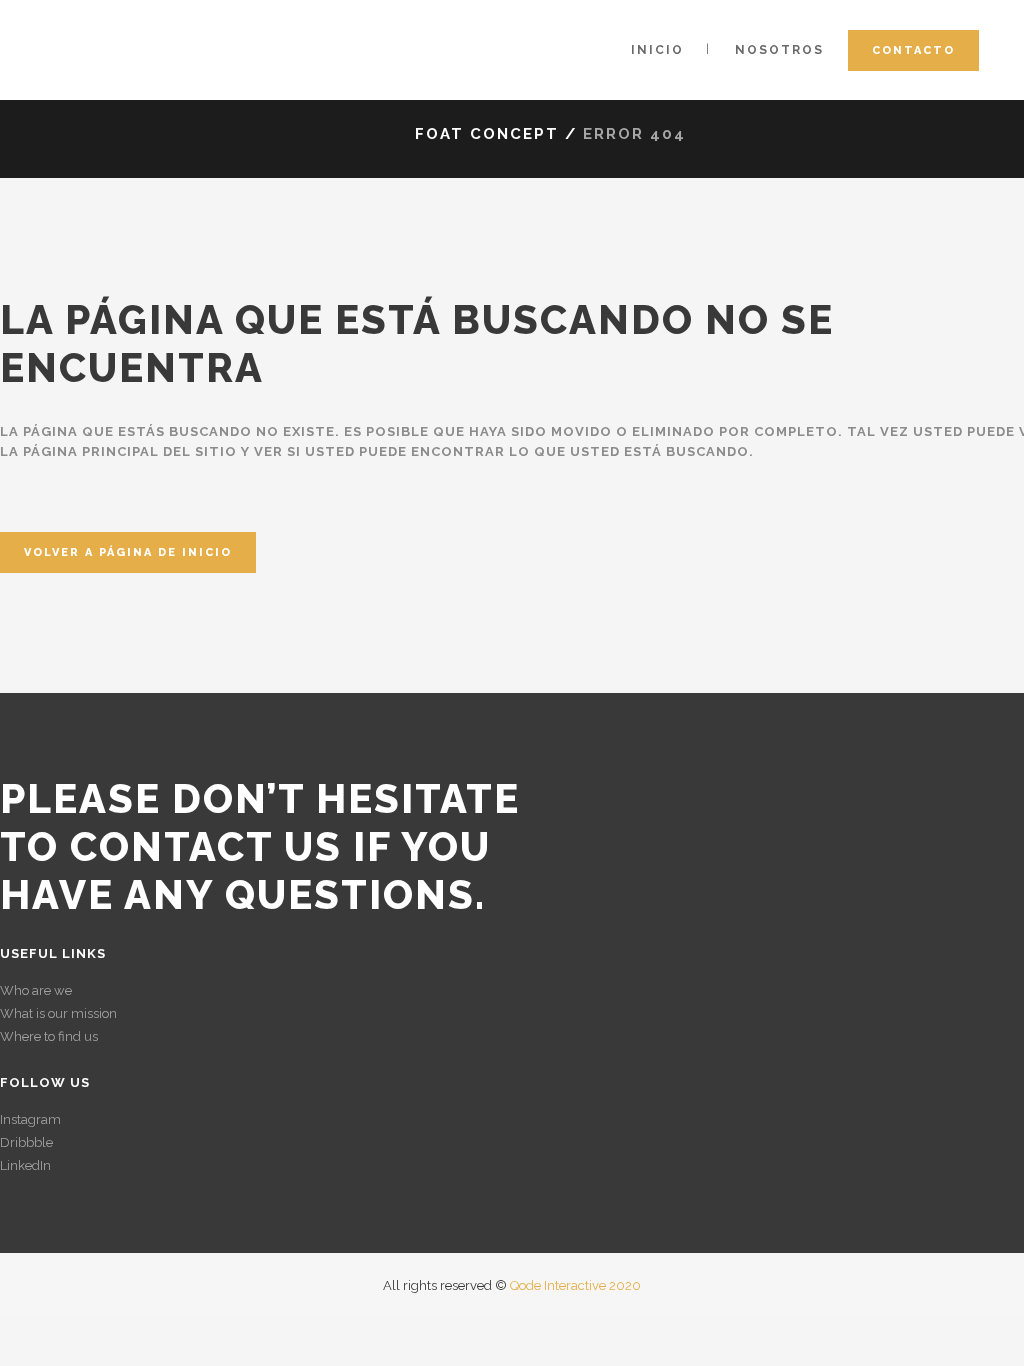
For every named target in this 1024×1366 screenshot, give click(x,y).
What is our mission (58, 1013)
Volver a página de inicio (128, 552)
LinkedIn (25, 1165)
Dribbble (26, 1142)
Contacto (913, 50)
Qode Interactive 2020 (575, 1285)
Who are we (36, 990)
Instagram (30, 1119)
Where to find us (49, 1036)
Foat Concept (487, 134)
